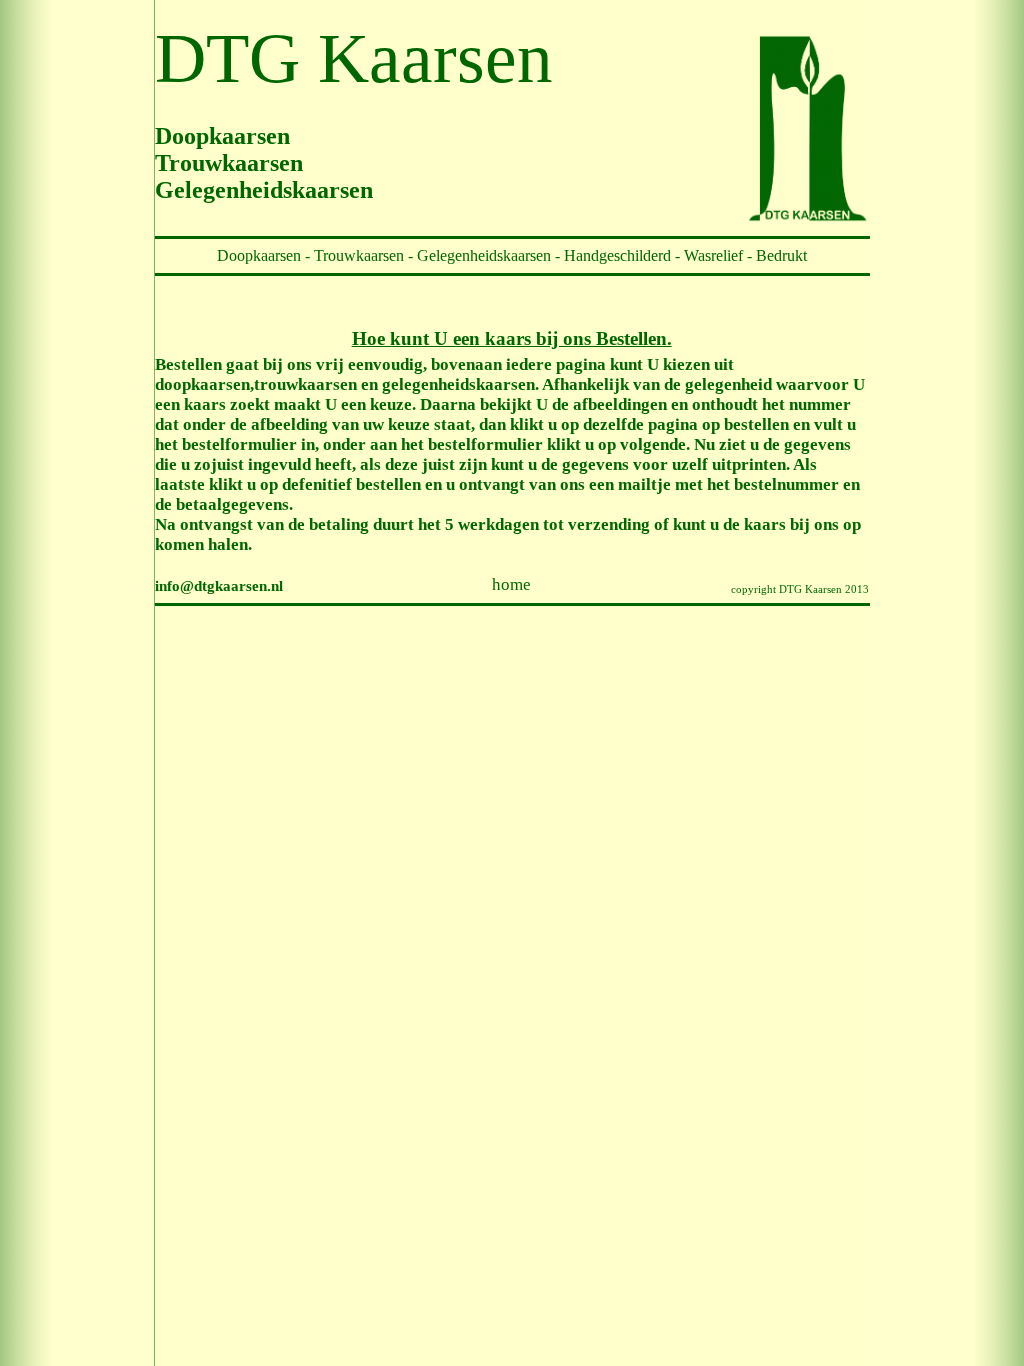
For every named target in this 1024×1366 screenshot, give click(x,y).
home (511, 584)
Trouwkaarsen (359, 255)
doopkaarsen (202, 384)
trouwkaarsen (305, 384)
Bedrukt (781, 255)
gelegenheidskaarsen (458, 384)
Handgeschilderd (619, 255)
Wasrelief (713, 255)
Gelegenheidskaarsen (484, 255)
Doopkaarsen (259, 255)
